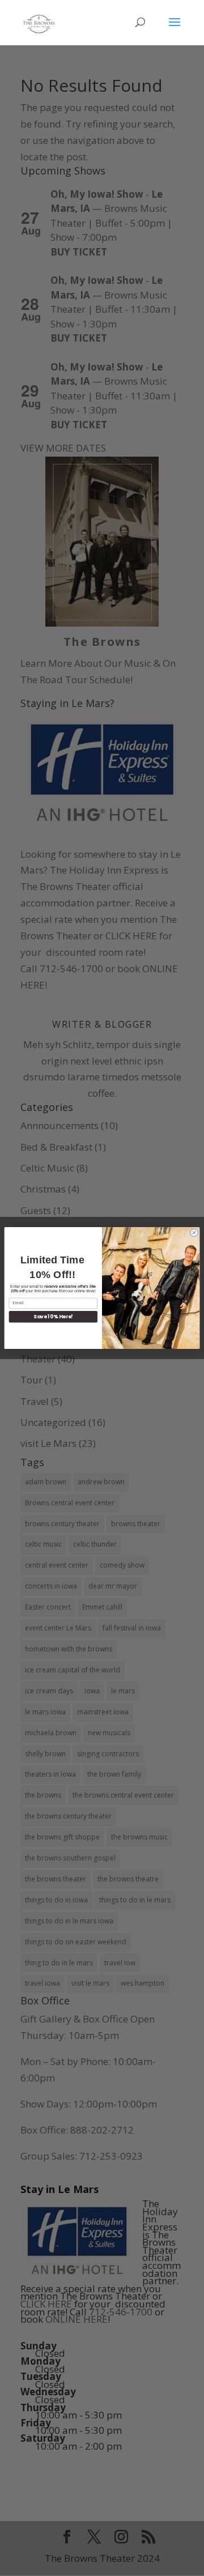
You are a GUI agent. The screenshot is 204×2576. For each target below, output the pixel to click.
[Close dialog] (194, 1232)
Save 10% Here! (53, 1317)
